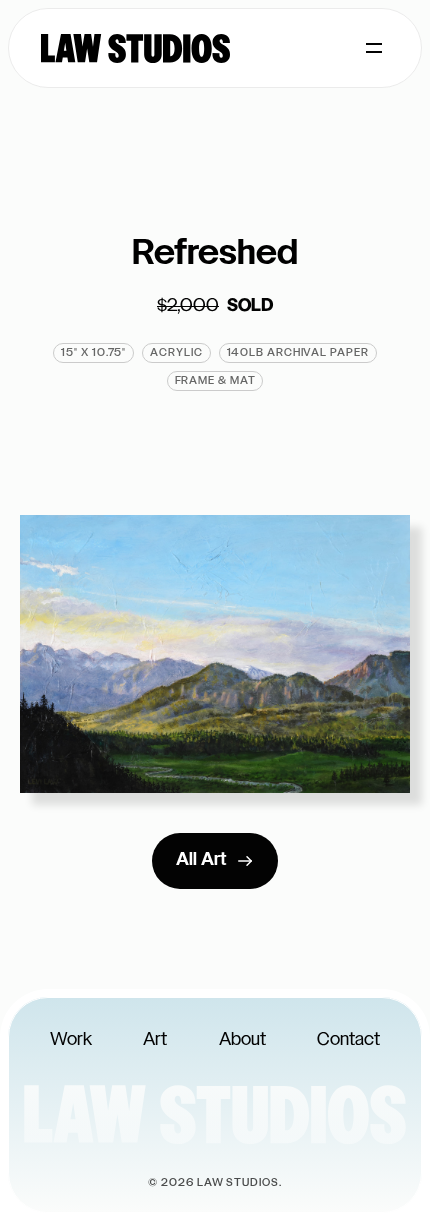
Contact (348, 1040)
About (242, 1040)
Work (71, 1040)
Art (155, 1040)
